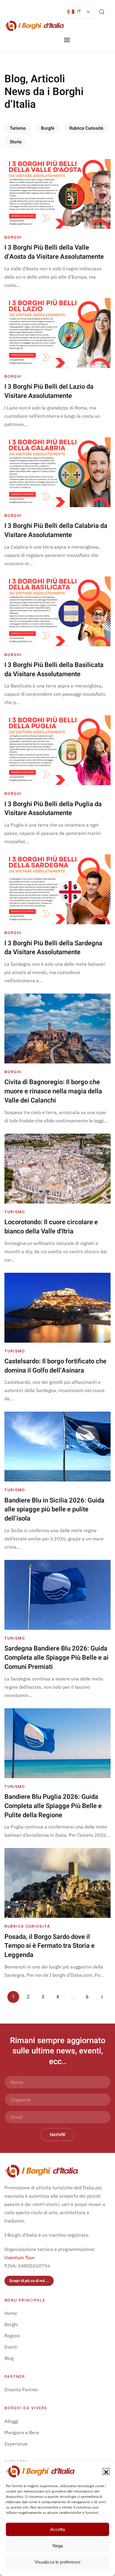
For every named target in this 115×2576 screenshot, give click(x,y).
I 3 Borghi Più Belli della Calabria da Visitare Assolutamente (56, 530)
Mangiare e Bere (22, 2432)
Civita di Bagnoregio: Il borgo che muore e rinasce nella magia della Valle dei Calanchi (53, 1091)
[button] (106, 2471)
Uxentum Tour (19, 2257)
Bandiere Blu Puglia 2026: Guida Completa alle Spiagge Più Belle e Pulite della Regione (53, 1806)
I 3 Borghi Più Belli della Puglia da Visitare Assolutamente (53, 809)
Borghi (48, 128)
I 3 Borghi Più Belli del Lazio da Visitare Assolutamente (49, 391)
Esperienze (16, 2444)
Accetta (57, 2529)
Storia (16, 142)
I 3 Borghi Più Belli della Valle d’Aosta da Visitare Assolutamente (54, 252)
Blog (9, 2358)
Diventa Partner (21, 2389)
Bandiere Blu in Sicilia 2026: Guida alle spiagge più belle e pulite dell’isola (54, 1510)
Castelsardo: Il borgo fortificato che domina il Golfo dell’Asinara (55, 1366)
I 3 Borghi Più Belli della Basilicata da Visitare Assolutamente (54, 670)
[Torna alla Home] (34, 26)
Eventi (11, 2347)
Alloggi (11, 2421)
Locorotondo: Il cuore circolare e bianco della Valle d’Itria (51, 1227)
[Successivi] (102, 1997)
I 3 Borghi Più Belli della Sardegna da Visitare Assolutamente (53, 948)
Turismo (18, 128)
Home (11, 2313)
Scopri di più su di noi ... (29, 2281)
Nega (58, 2546)
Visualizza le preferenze (57, 2562)
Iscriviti (57, 2135)
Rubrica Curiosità (86, 128)
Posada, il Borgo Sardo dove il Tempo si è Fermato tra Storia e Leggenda (50, 1946)
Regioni (12, 2336)
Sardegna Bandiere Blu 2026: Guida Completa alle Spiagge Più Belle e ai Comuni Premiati (56, 1658)
